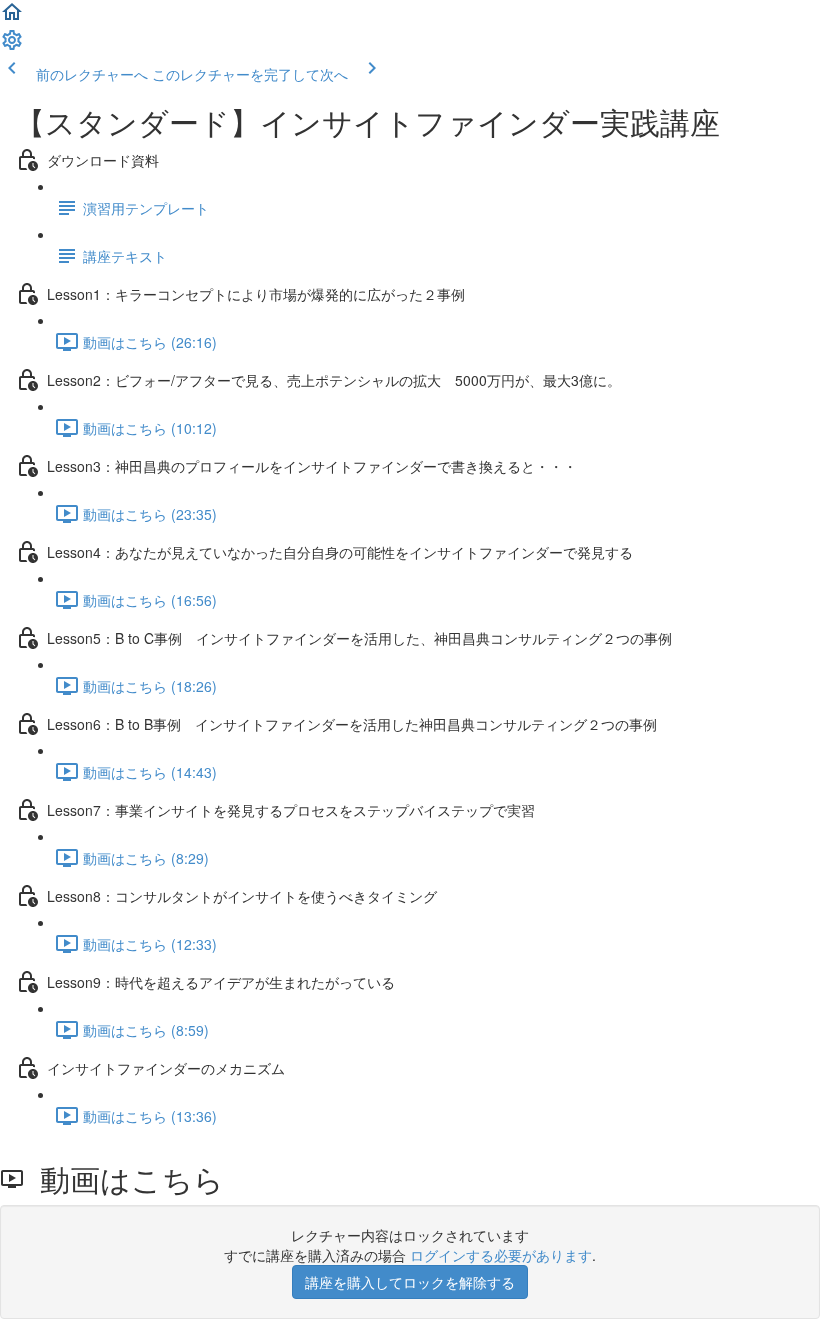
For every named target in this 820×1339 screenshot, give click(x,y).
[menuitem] (12, 46)
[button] (12, 18)
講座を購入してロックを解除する (410, 1282)
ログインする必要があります (501, 1255)
